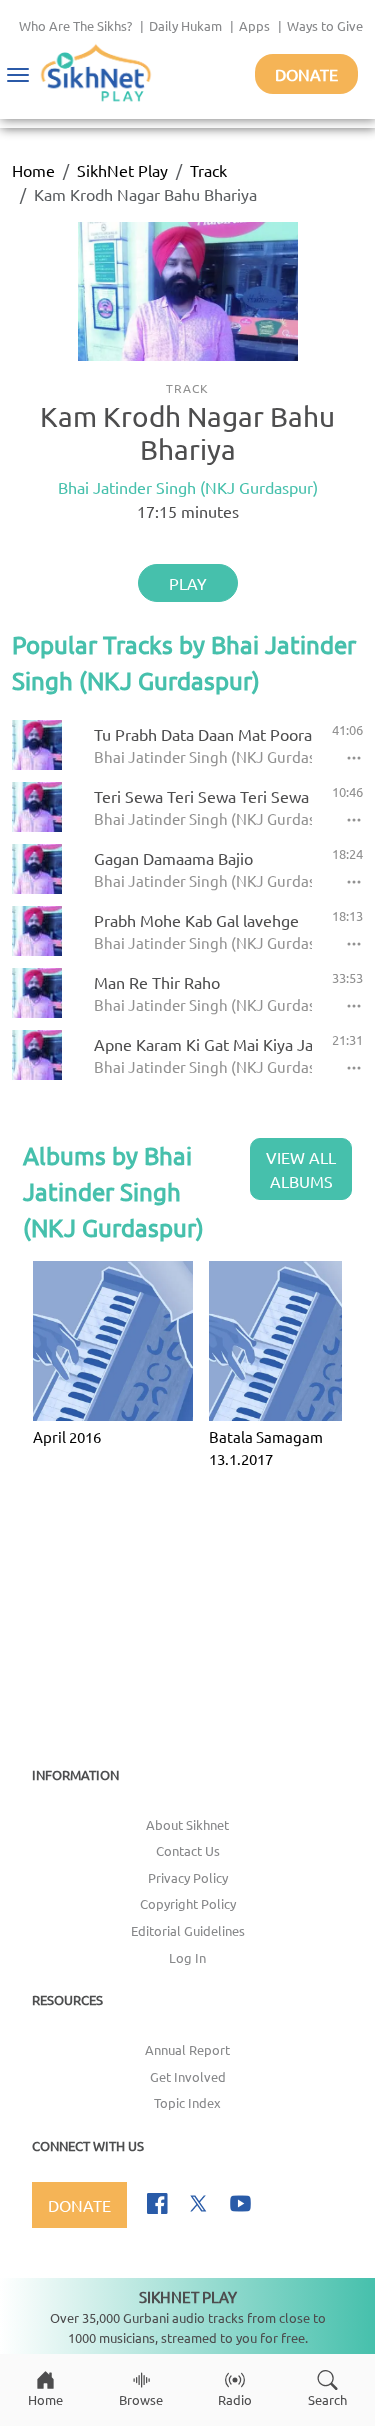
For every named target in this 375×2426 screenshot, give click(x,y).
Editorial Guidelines (188, 1930)
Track (208, 170)
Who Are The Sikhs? (75, 25)
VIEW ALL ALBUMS (301, 1169)
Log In (187, 1957)
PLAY (188, 583)
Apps (254, 25)
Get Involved (188, 2076)
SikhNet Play (122, 170)
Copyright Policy (188, 1903)
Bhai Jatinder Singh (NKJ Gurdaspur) (188, 487)
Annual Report (187, 2049)
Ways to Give (325, 25)
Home (33, 170)
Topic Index (187, 2102)
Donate (306, 74)
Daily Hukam (185, 25)
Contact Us (188, 1850)
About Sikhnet (187, 1824)
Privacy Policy (188, 1877)
